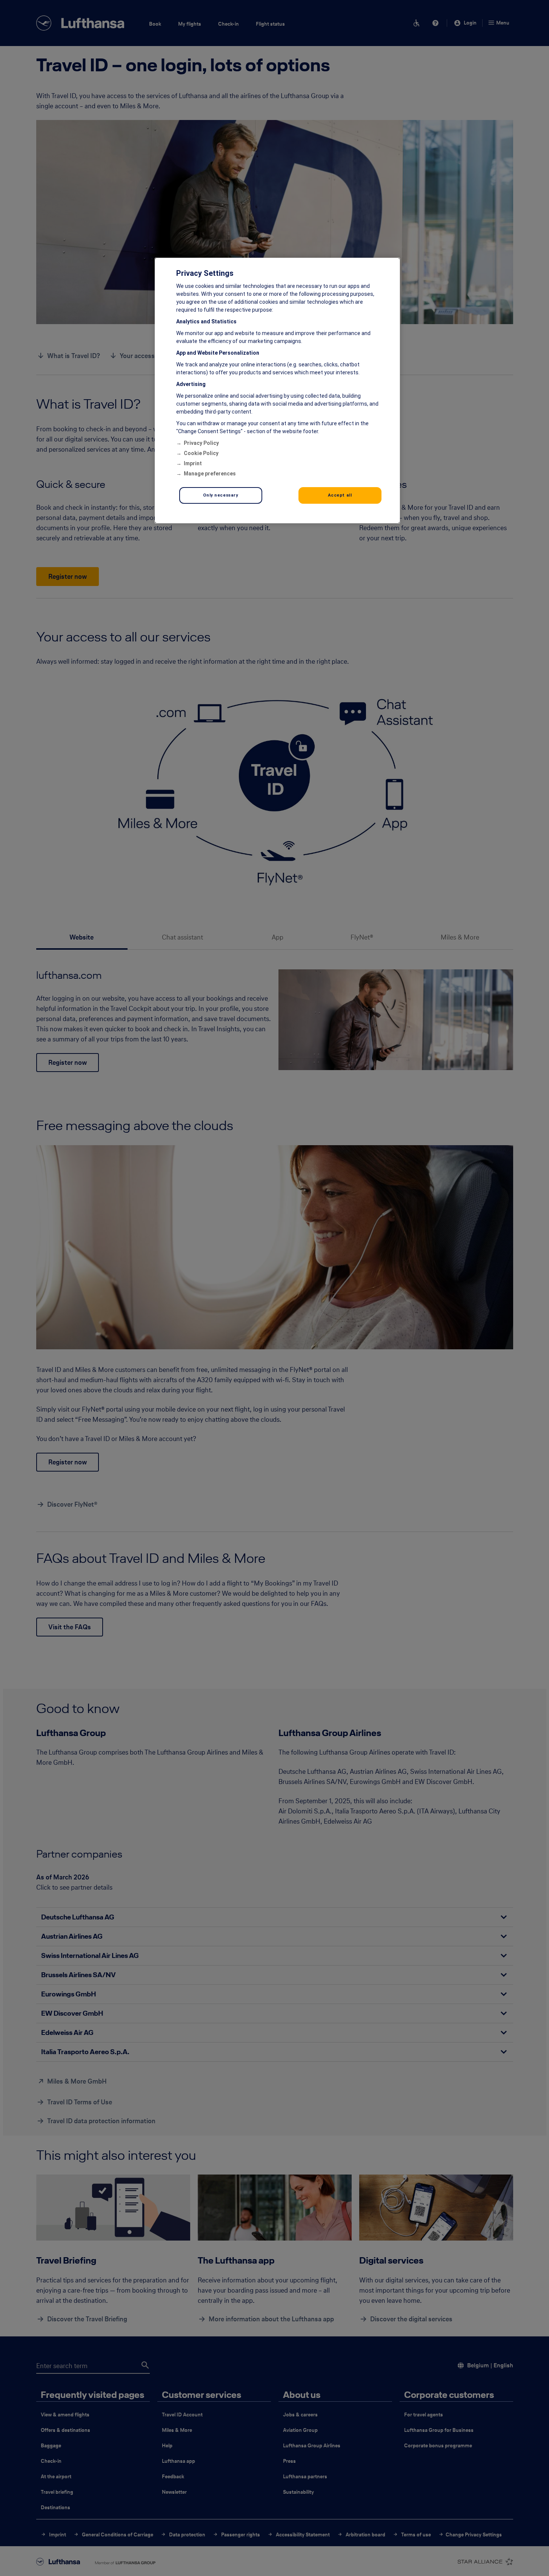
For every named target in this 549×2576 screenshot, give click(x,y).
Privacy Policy (201, 443)
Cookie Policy (201, 453)
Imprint (193, 463)
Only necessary (221, 495)
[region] (277, 391)
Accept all (340, 495)
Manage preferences (210, 474)
